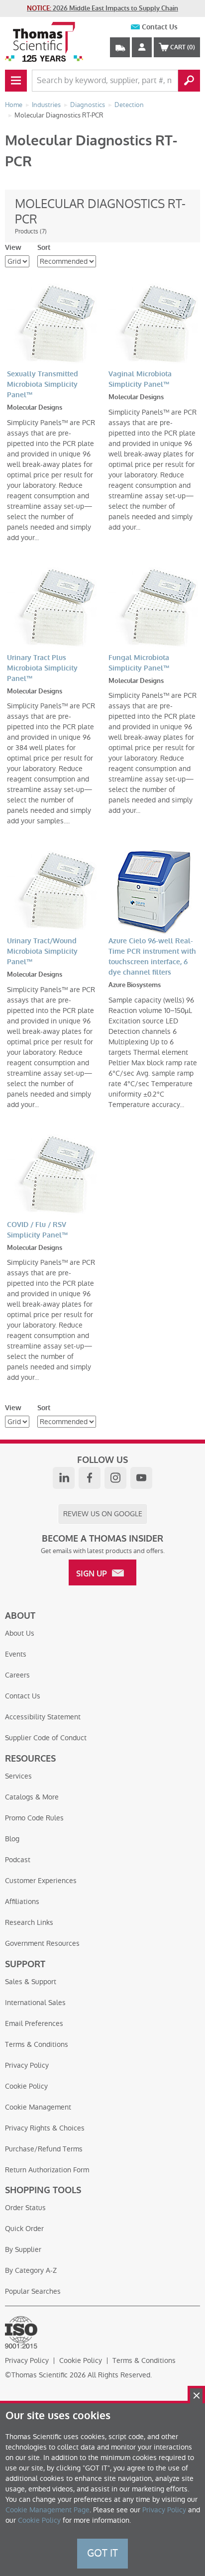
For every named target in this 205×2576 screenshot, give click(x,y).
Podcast (18, 1860)
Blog (12, 1839)
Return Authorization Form (47, 2170)
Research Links (29, 1922)
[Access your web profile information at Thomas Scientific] (142, 47)
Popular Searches (33, 2291)
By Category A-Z (31, 2270)
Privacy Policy (27, 2065)
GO (189, 81)
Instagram (115, 1478)
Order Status (25, 2208)
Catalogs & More (32, 1797)
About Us (20, 1633)
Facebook (90, 1478)
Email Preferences (34, 2023)
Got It (102, 2553)
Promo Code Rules (34, 1818)
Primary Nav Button (16, 81)
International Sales (35, 2003)
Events (16, 1654)
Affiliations (22, 1902)
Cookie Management (38, 2107)
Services (18, 1776)
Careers (17, 1675)
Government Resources (42, 1943)
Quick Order (24, 2229)
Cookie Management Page (48, 2510)
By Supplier (23, 2249)
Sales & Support (31, 1982)
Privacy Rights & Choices (45, 2128)
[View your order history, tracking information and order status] (120, 47)
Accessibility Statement (43, 1717)
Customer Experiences (41, 1881)
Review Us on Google (103, 1514)
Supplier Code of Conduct (46, 1738)
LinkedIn (64, 1478)
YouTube (141, 1478)
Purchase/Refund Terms (44, 2149)
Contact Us (160, 27)
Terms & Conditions (37, 2044)
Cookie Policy (26, 2086)
